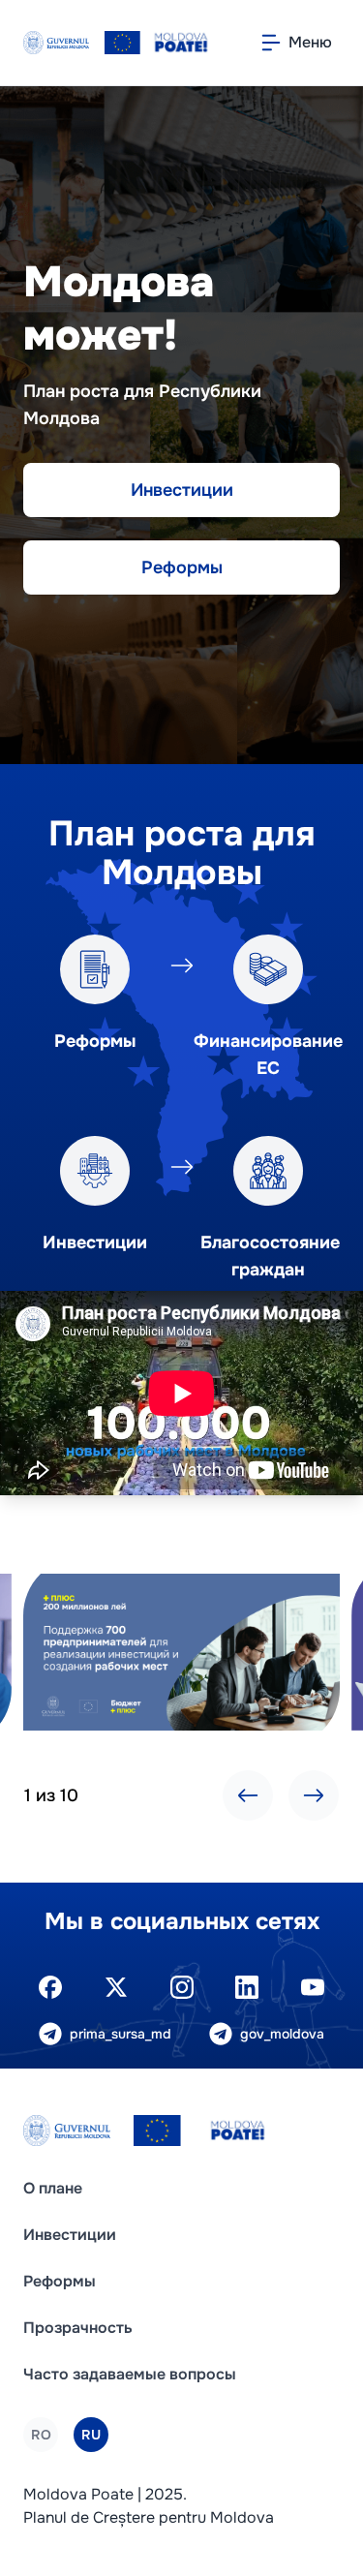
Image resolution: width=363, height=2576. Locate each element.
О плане (53, 2188)
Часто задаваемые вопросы (130, 2374)
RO (41, 2435)
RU (91, 2435)
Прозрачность (78, 2328)
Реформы (182, 567)
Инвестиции (182, 490)
